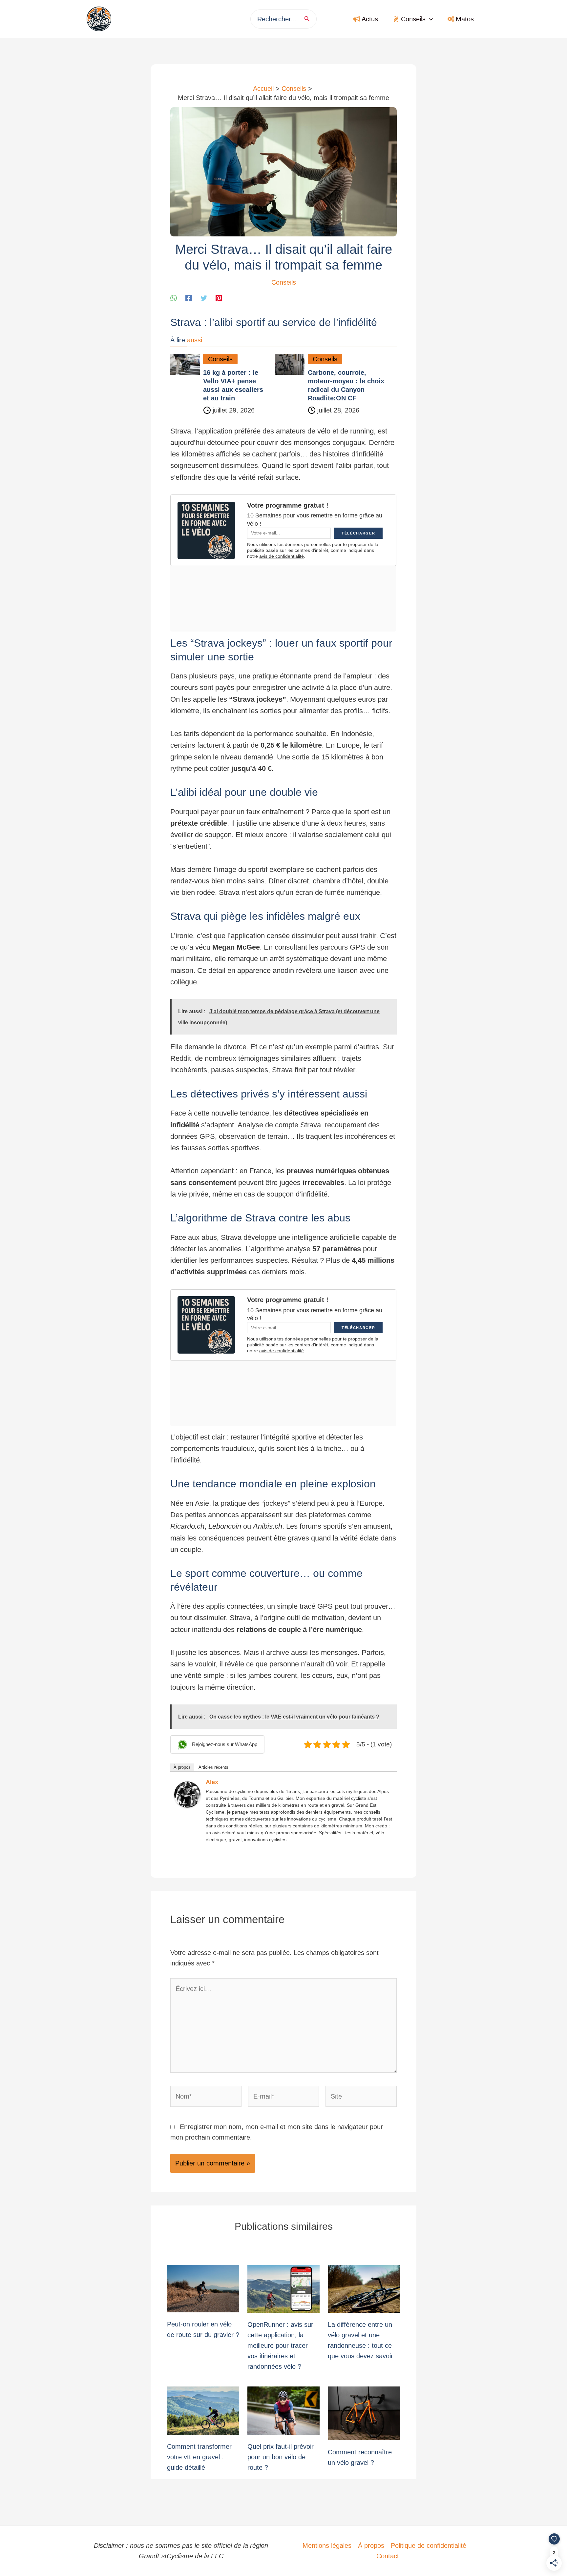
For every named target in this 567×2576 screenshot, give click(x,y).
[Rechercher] (309, 19)
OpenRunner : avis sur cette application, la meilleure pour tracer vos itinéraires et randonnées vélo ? (280, 2345)
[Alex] (187, 1794)
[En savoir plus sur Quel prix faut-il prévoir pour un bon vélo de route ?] (283, 2410)
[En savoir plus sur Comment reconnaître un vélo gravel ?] (364, 2413)
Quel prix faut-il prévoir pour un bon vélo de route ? (281, 2457)
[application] (429, 19)
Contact (388, 2556)
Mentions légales (327, 2546)
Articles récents (213, 1767)
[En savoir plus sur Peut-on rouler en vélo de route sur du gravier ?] (203, 2288)
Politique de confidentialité (429, 2546)
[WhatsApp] (174, 298)
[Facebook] (189, 298)
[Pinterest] (219, 298)
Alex (212, 1782)
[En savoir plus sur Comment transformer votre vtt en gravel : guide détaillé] (203, 2410)
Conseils (284, 282)
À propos (182, 1767)
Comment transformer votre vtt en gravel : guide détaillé (199, 2457)
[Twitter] (204, 298)
